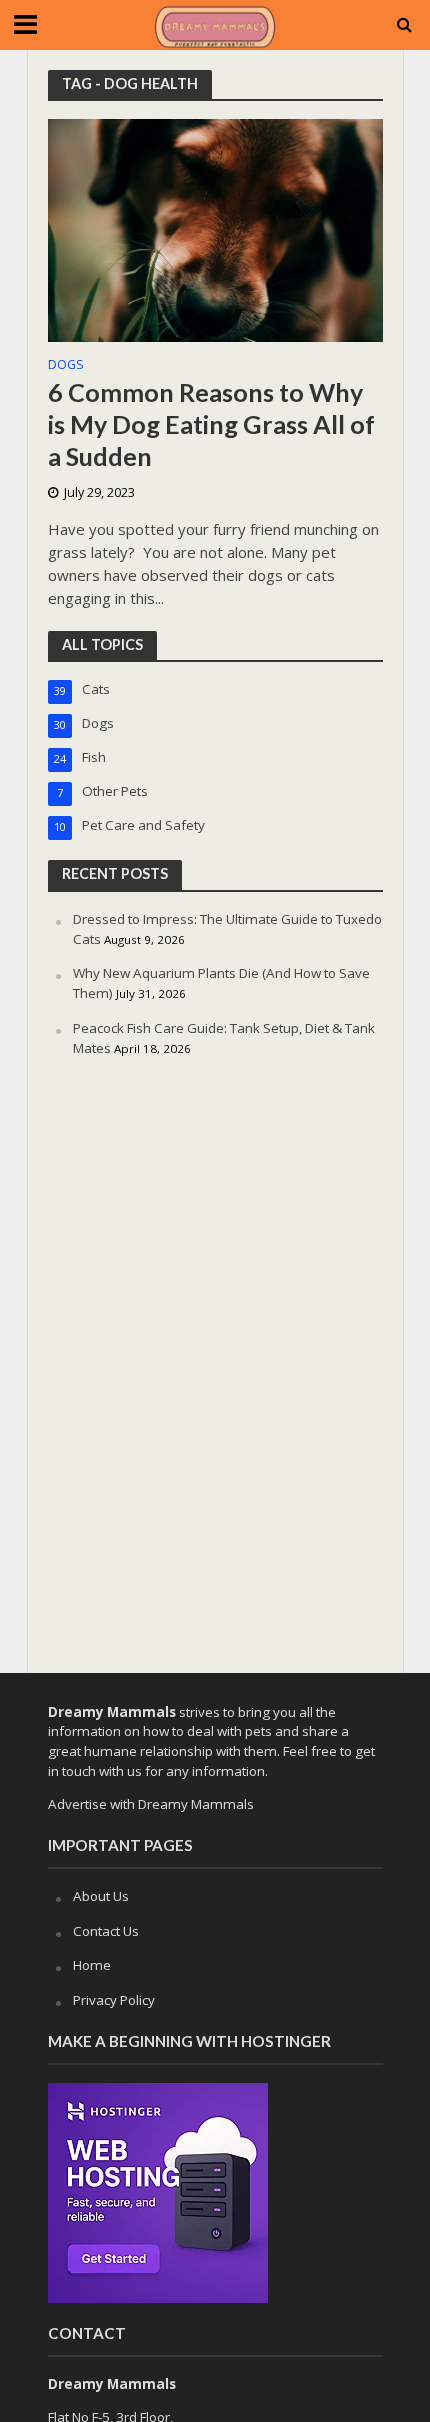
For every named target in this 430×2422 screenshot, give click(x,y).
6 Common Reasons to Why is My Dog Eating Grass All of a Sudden (211, 424)
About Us (101, 1896)
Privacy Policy (114, 2000)
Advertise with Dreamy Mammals (151, 1804)
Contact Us (106, 1931)
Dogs (66, 366)
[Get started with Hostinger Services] (158, 2191)
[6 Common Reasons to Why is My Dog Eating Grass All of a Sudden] (215, 229)
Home (92, 1965)
